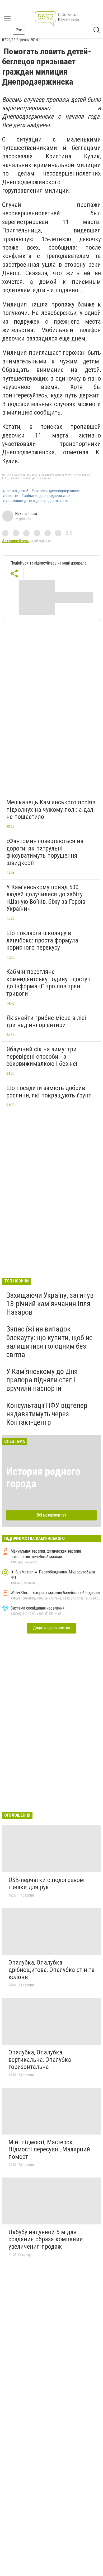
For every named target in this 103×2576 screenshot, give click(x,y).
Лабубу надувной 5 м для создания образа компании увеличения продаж (46, 2239)
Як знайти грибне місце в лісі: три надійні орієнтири (47, 1022)
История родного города (43, 1478)
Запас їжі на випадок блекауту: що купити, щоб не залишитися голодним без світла (50, 1342)
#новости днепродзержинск (56, 491)
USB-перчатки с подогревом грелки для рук (46, 1884)
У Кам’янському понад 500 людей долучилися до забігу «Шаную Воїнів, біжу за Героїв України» (46, 898)
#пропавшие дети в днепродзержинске (36, 501)
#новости (10, 496)
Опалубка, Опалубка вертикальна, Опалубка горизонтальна (40, 2060)
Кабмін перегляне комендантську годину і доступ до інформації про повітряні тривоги (48, 983)
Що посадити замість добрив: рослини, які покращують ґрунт (49, 1092)
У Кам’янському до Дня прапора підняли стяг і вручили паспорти (42, 1380)
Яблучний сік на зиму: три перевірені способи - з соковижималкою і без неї (42, 1056)
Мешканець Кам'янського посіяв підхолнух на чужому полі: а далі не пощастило (51, 810)
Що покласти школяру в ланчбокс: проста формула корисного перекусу (42, 940)
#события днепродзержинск (46, 496)
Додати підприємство (51, 1628)
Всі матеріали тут (52, 1515)
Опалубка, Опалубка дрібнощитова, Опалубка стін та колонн (51, 1970)
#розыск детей (15, 491)
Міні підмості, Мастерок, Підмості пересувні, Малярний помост (49, 2149)
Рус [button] (19, 30)
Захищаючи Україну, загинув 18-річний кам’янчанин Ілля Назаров (50, 1304)
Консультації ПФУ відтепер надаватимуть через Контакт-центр (47, 1414)
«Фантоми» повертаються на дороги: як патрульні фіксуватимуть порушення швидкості (45, 852)
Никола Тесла (26, 514)
